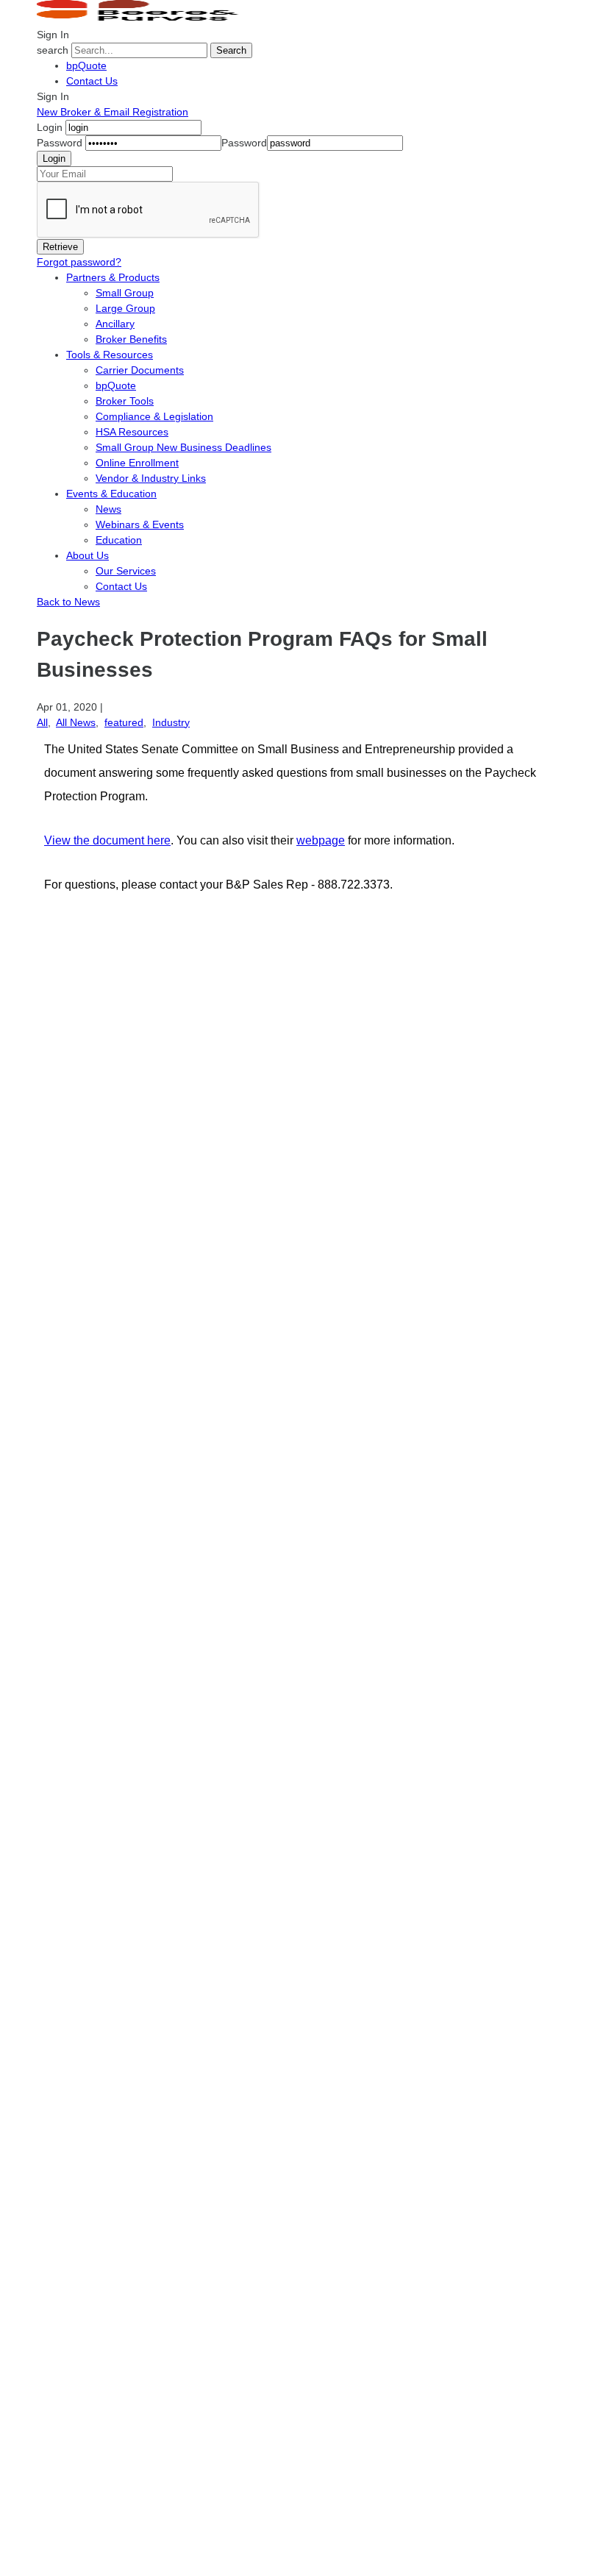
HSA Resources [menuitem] (132, 432)
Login (50, 127)
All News (76, 722)
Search (231, 50)
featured (124, 722)
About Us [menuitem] (88, 555)
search (53, 50)
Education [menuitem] (119, 540)
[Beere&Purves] (143, 19)
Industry (171, 722)
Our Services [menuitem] (126, 571)
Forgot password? (79, 262)
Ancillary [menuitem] (115, 324)
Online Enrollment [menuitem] (137, 463)
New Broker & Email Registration (113, 112)
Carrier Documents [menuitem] (140, 370)
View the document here (107, 840)
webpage (321, 840)
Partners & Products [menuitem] (113, 277)
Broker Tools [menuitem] (125, 401)
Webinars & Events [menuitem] (140, 524)
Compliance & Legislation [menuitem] (154, 416)
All (42, 722)
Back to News (68, 602)
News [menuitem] (108, 509)
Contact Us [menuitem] (121, 586)
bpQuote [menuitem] (116, 385)
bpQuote (86, 65)
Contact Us (92, 81)
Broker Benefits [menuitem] (131, 339)
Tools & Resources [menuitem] (110, 355)
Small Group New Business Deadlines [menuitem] (183, 447)
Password (60, 143)
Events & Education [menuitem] (111, 494)
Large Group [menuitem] (125, 308)
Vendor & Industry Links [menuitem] (151, 478)
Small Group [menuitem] (125, 293)
